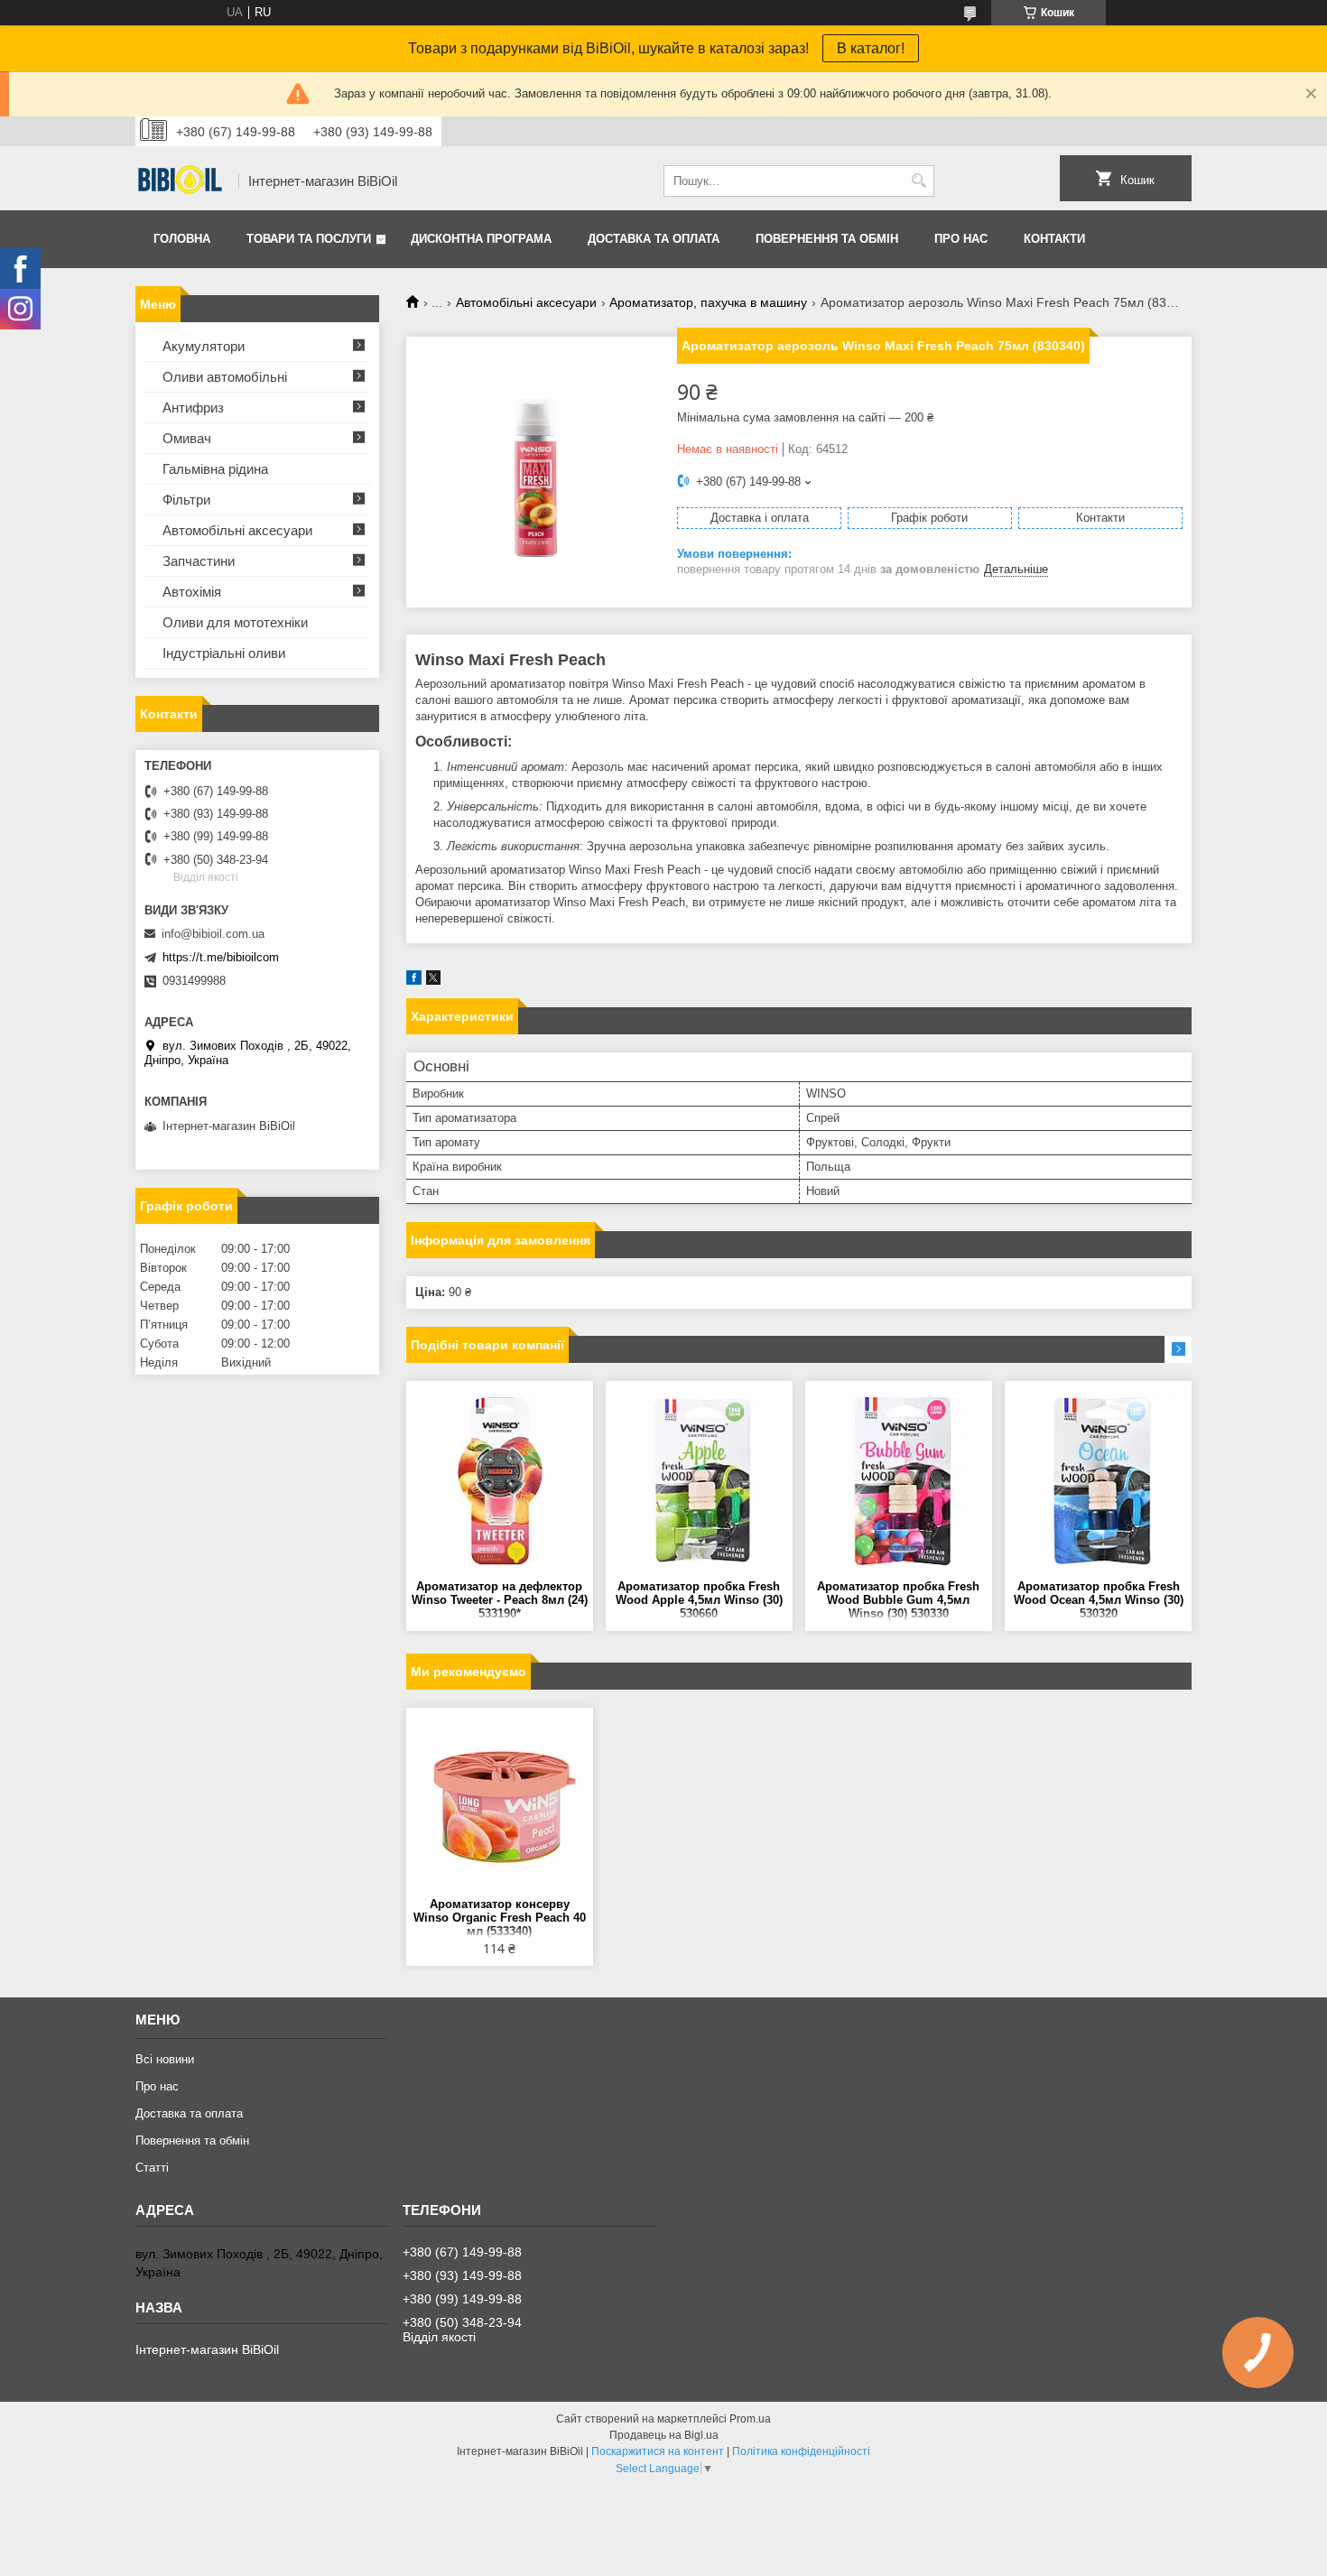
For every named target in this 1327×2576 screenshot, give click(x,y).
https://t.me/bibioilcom (221, 957)
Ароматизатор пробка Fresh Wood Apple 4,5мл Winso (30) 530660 (699, 1600)
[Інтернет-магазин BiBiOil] (181, 181)
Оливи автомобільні (225, 377)
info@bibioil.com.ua (213, 934)
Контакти (1054, 239)
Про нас (961, 239)
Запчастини (199, 561)
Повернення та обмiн (827, 239)
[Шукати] (919, 181)
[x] (433, 981)
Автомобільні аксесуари (526, 302)
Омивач (187, 438)
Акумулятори (204, 346)
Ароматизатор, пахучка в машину (708, 302)
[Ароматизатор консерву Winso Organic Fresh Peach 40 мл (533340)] (500, 1807)
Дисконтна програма (481, 239)
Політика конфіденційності (801, 2451)
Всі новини (165, 2059)
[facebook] (414, 981)
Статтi (152, 2168)
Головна (182, 239)
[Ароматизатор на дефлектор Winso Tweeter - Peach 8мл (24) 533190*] (500, 1480)
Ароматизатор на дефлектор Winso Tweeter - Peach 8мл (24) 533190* (500, 1600)
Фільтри (186, 500)
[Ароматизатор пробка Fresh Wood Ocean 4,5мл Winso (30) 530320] (1098, 1480)
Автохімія (192, 592)
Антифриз (193, 408)
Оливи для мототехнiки (235, 622)
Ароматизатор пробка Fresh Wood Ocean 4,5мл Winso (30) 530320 (1099, 1600)
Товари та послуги (309, 239)
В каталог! (871, 48)
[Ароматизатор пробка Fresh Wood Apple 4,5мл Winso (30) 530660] (699, 1480)
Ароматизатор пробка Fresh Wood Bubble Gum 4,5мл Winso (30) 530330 (898, 1600)
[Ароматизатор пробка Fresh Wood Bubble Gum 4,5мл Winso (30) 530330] (899, 1480)
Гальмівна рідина (215, 469)
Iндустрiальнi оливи (224, 653)
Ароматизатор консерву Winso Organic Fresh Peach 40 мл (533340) (500, 1918)
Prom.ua (750, 2419)
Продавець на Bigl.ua (664, 2435)
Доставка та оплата (654, 239)
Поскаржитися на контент (658, 2451)
